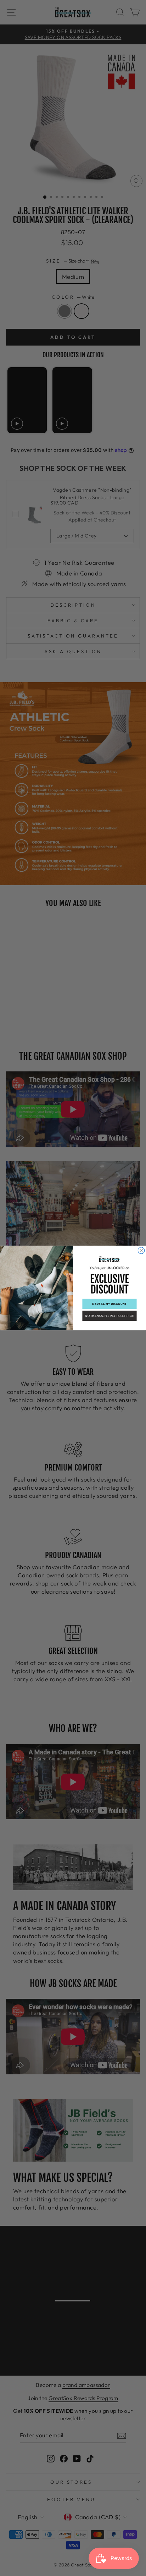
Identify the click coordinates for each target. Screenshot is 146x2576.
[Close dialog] (141, 1251)
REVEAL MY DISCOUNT (109, 1304)
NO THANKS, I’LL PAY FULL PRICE (109, 1316)
